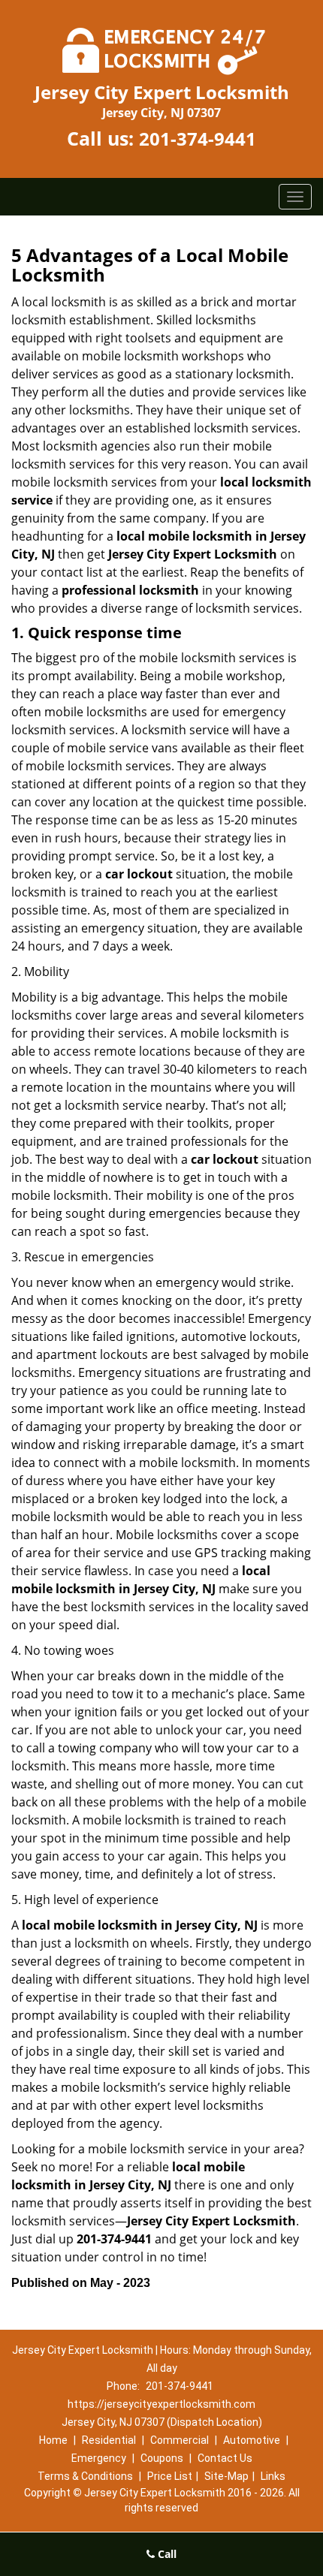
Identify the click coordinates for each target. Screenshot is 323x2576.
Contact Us (225, 2458)
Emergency (99, 2458)
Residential (109, 2440)
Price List (170, 2476)
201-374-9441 (198, 139)
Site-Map (226, 2476)
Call (166, 2554)
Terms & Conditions (85, 2476)
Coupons (162, 2458)
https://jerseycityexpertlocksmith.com (161, 2404)
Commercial (180, 2440)
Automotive (252, 2440)
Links (273, 2476)
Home (53, 2440)
